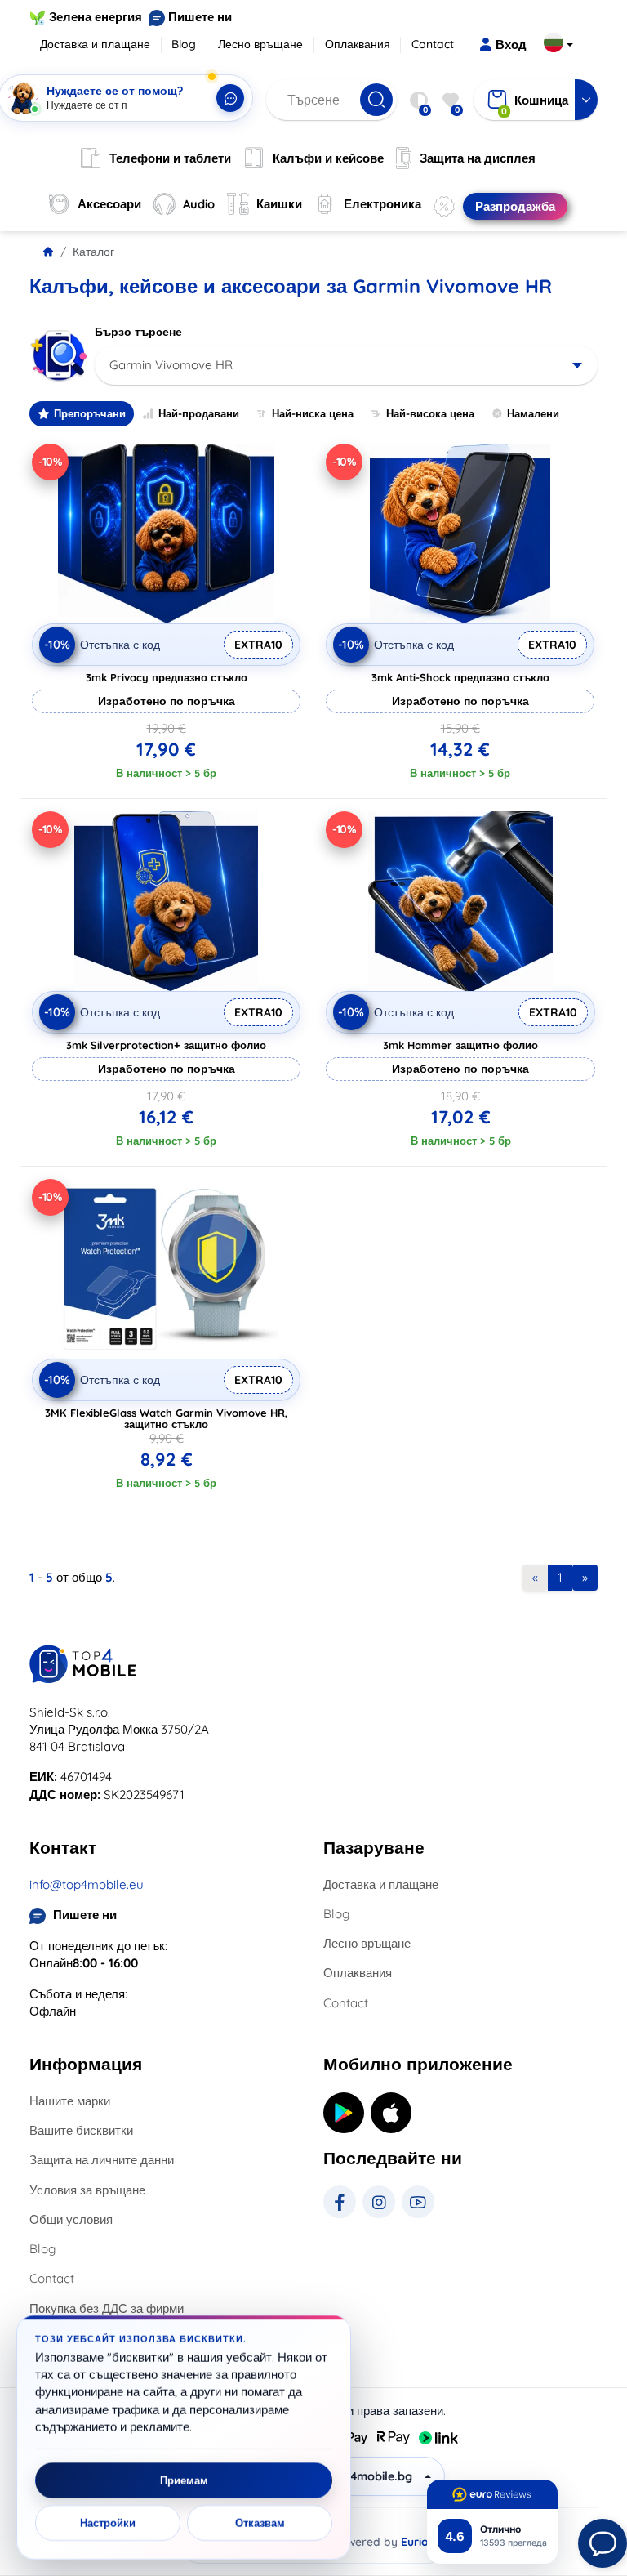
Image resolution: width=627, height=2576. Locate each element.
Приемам (184, 2480)
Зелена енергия (96, 17)
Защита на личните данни (102, 2160)
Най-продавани (199, 413)
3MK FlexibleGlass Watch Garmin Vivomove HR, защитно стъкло (167, 1418)
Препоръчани (90, 413)
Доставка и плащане (95, 44)
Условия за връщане (87, 2190)
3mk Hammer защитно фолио (460, 1045)
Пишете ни (200, 17)
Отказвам (260, 2523)
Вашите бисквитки (81, 2130)
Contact (433, 44)
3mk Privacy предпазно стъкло (167, 677)
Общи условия (71, 2219)
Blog (184, 44)
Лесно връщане (260, 44)
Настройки (108, 2523)
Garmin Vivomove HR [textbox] (171, 365)
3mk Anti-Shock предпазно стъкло (460, 677)
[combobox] (346, 365)
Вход (511, 45)
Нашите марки (70, 2101)
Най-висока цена (430, 413)
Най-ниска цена (313, 413)
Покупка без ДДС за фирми (107, 2308)
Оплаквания (358, 44)
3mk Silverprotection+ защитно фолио (166, 1045)
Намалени (533, 413)
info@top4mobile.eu (87, 1884)
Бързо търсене (138, 332)
